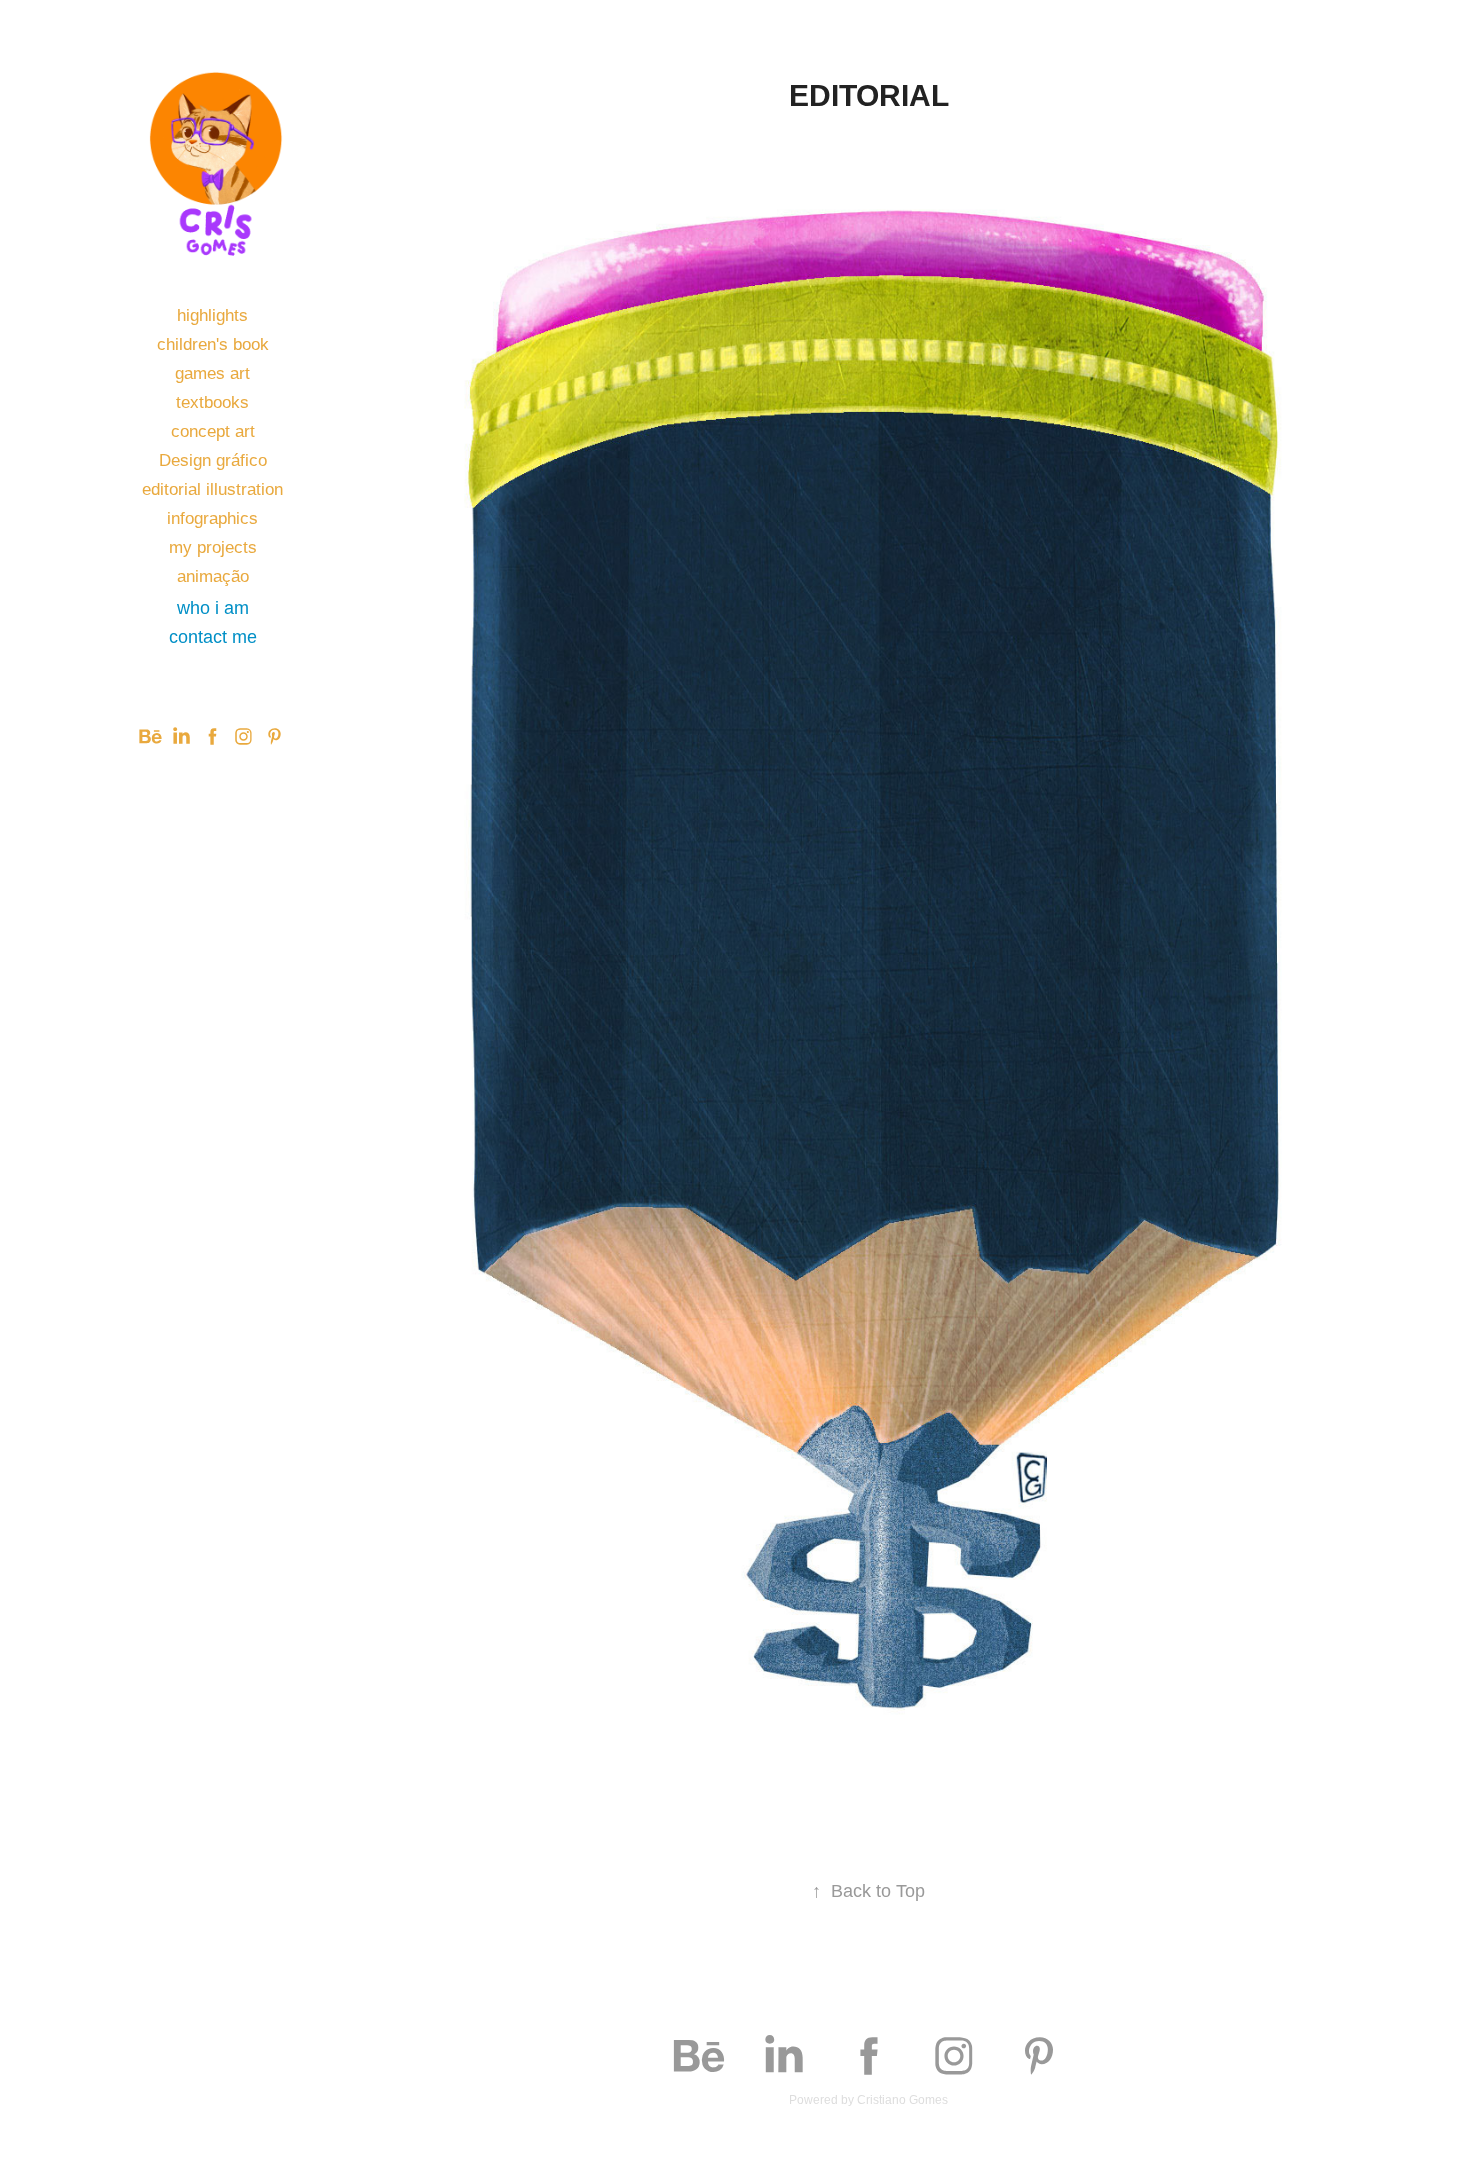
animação (213, 576)
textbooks (212, 402)
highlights (212, 315)
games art (212, 373)
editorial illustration (212, 489)
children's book (213, 344)
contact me (213, 637)
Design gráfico (213, 460)
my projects (213, 547)
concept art (213, 431)
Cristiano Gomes (902, 2100)
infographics (212, 518)
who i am (213, 608)
